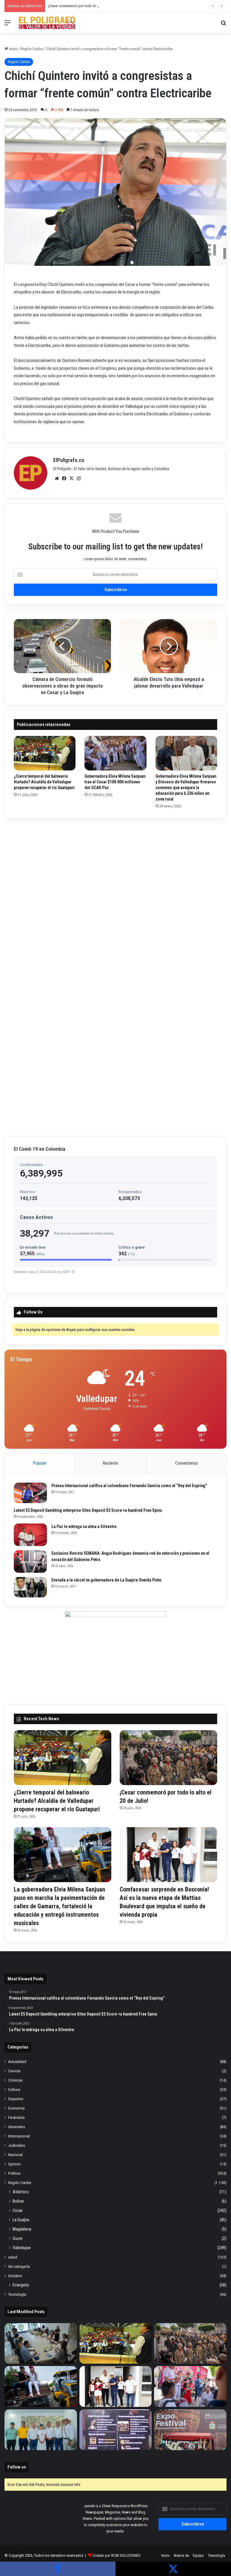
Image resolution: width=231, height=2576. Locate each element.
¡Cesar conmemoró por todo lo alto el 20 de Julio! (87, 6)
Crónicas (15, 2080)
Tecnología (17, 2294)
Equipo (198, 2555)
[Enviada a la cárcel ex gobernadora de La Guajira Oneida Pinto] (30, 1587)
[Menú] (8, 25)
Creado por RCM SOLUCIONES (117, 2555)
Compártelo (58, 2569)
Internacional (19, 2136)
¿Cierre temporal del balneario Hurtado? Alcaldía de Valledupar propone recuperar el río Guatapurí (44, 782)
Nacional (15, 2155)
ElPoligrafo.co (69, 460)
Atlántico (21, 2192)
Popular (40, 1463)
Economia (16, 2108)
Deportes (16, 2099)
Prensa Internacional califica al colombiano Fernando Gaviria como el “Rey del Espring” (129, 1486)
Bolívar (18, 2201)
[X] (71, 478)
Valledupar (22, 2248)
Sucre (18, 2238)
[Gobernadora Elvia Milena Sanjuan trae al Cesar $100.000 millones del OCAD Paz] (115, 753)
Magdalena (22, 2229)
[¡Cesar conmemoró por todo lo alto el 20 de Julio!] (168, 1758)
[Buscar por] (223, 25)
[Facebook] (64, 478)
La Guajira (21, 2220)
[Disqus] (115, 898)
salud (13, 2257)
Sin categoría (19, 2266)
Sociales (15, 2276)
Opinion (14, 2164)
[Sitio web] (57, 478)
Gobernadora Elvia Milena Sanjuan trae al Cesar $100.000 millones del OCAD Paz (115, 782)
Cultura (14, 2089)
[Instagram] (79, 478)
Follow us (17, 2467)
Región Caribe (32, 49)
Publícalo (173, 2569)
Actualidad (17, 2061)
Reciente (111, 1463)
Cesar (18, 2210)
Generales (17, 2127)
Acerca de (181, 2555)
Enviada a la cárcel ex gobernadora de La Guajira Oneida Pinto (106, 1580)
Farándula (16, 2117)
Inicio (13, 49)
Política (14, 2173)
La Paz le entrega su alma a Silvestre (84, 1526)
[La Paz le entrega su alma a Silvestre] (30, 1535)
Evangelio (21, 2285)
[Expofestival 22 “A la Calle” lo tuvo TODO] (190, 2430)
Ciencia (14, 2071)
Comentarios (186, 1463)
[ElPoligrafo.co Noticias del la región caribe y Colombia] (47, 23)
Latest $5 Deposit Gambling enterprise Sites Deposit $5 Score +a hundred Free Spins (88, 1510)
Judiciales (17, 2145)
